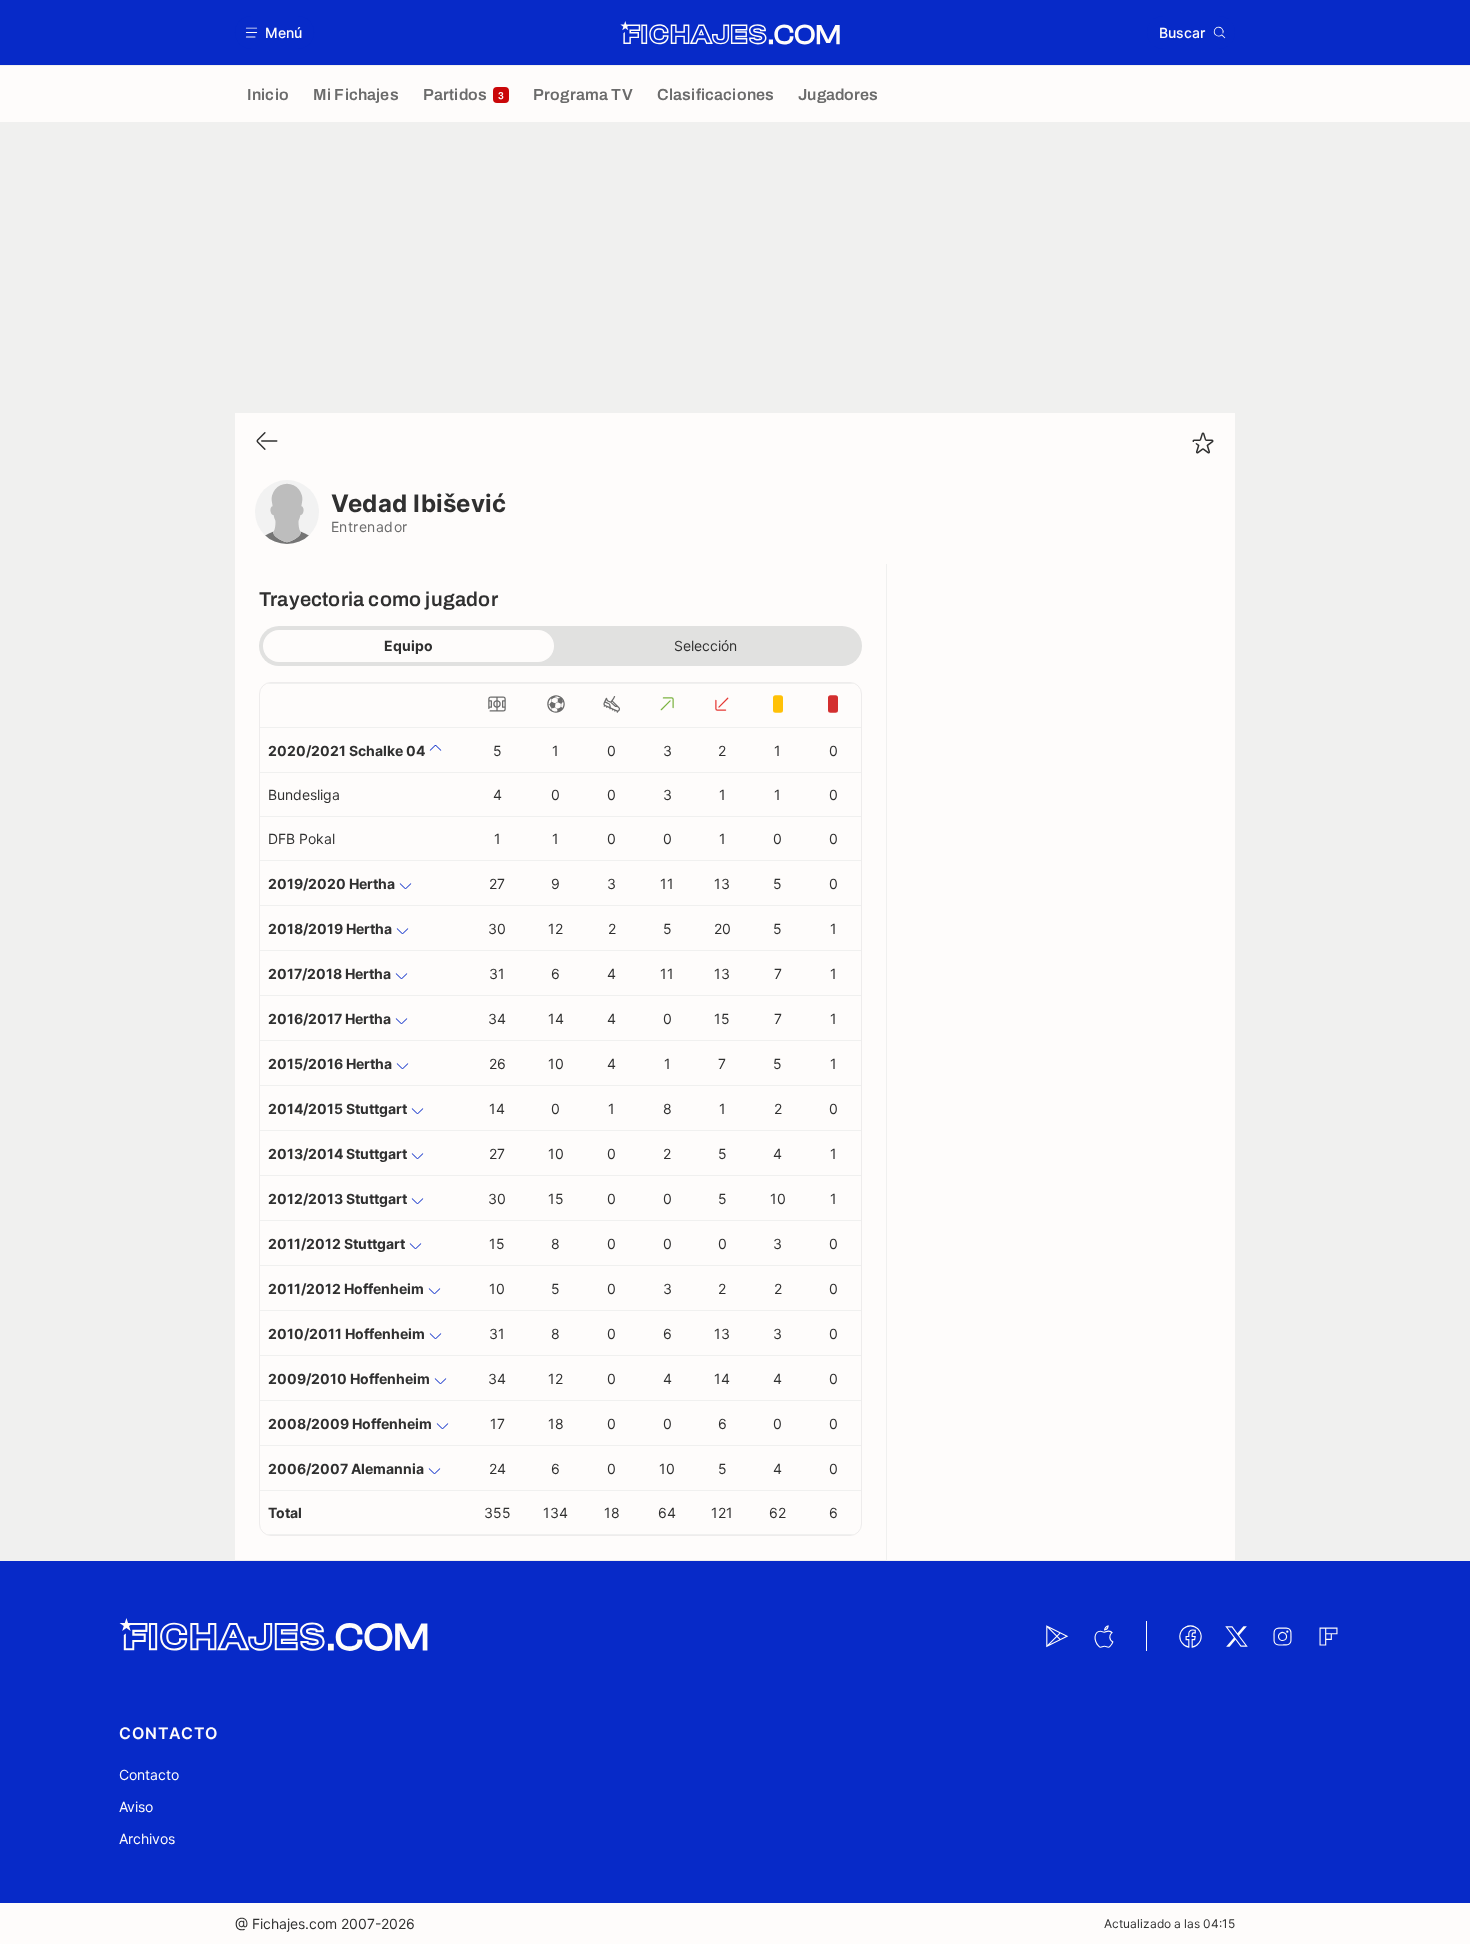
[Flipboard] (1328, 1636)
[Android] (1057, 1636)
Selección (705, 645)
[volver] (267, 442)
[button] (274, 32)
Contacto (149, 1774)
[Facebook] (1190, 1636)
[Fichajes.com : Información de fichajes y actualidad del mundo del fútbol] (730, 33)
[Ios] (1103, 1636)
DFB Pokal (301, 838)
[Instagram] (1282, 1636)
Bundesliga (304, 794)
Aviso (136, 1806)
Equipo (408, 645)
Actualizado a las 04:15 (1169, 1923)
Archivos (147, 1838)
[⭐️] (1203, 443)
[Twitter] (1236, 1636)
